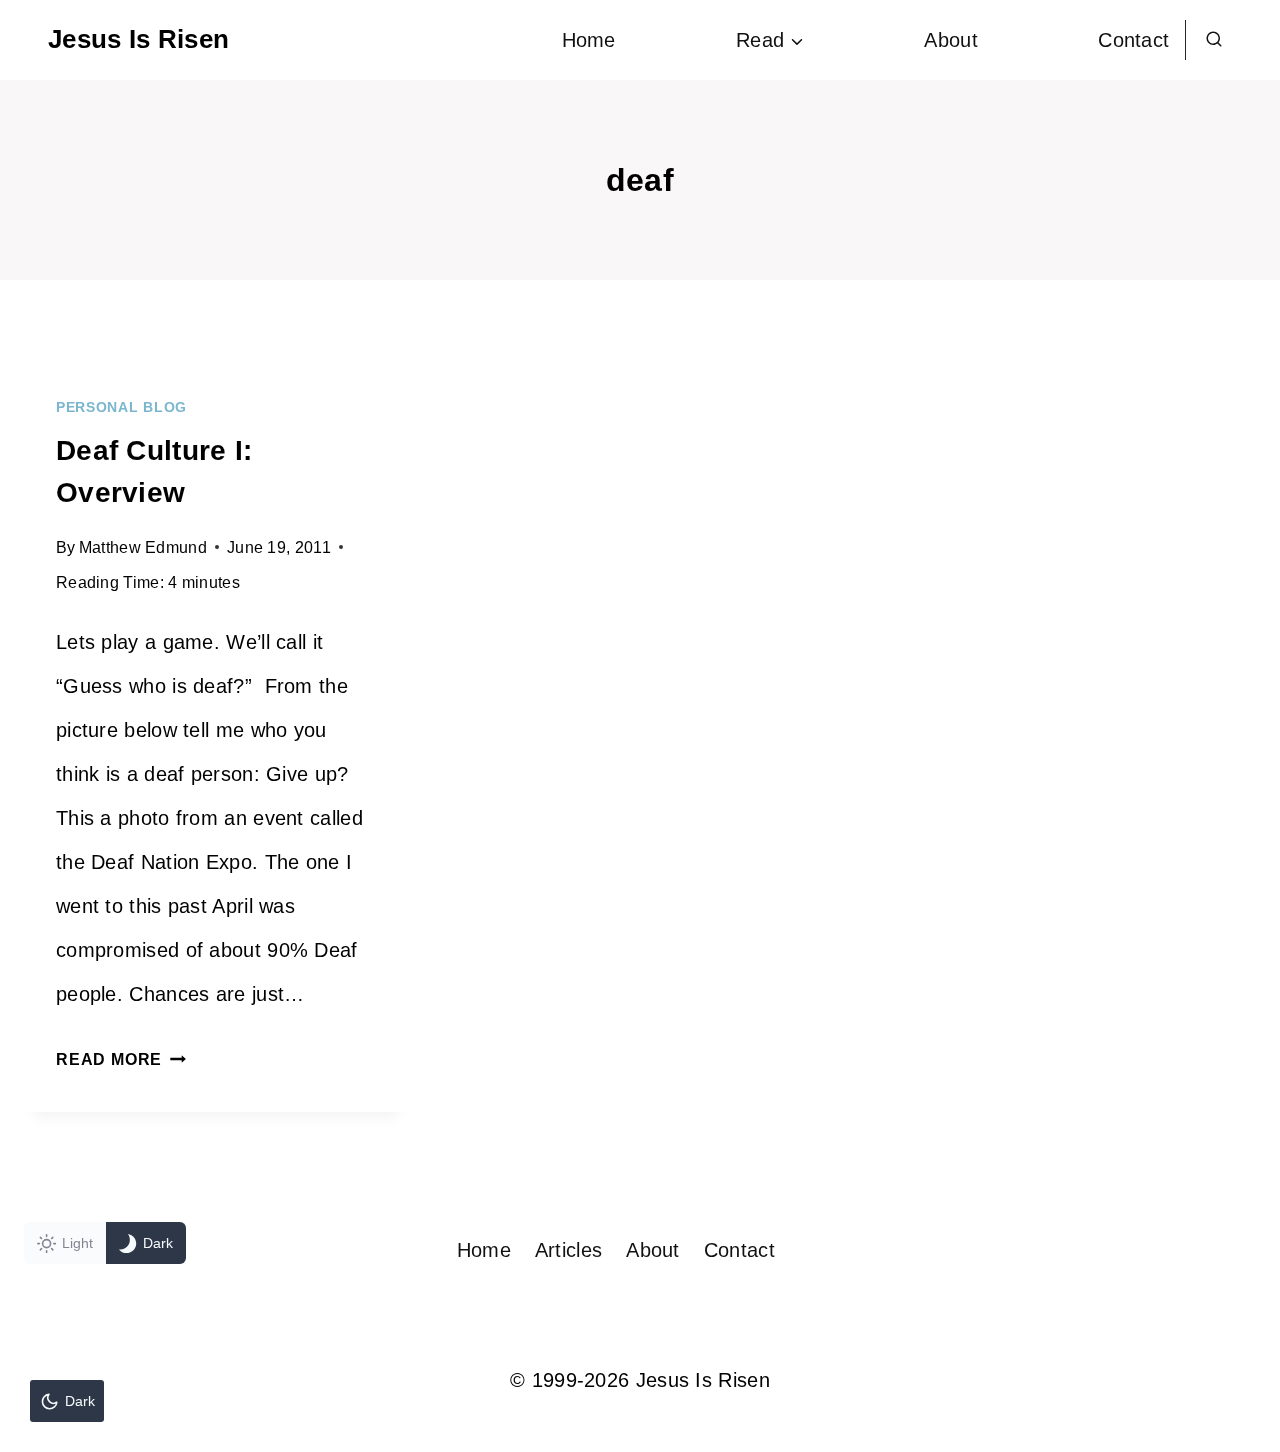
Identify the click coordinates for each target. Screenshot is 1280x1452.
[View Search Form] (1214, 40)
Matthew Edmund (143, 547)
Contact (1133, 40)
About (951, 40)
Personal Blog (121, 407)
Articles (568, 1250)
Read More (121, 1059)
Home (589, 40)
